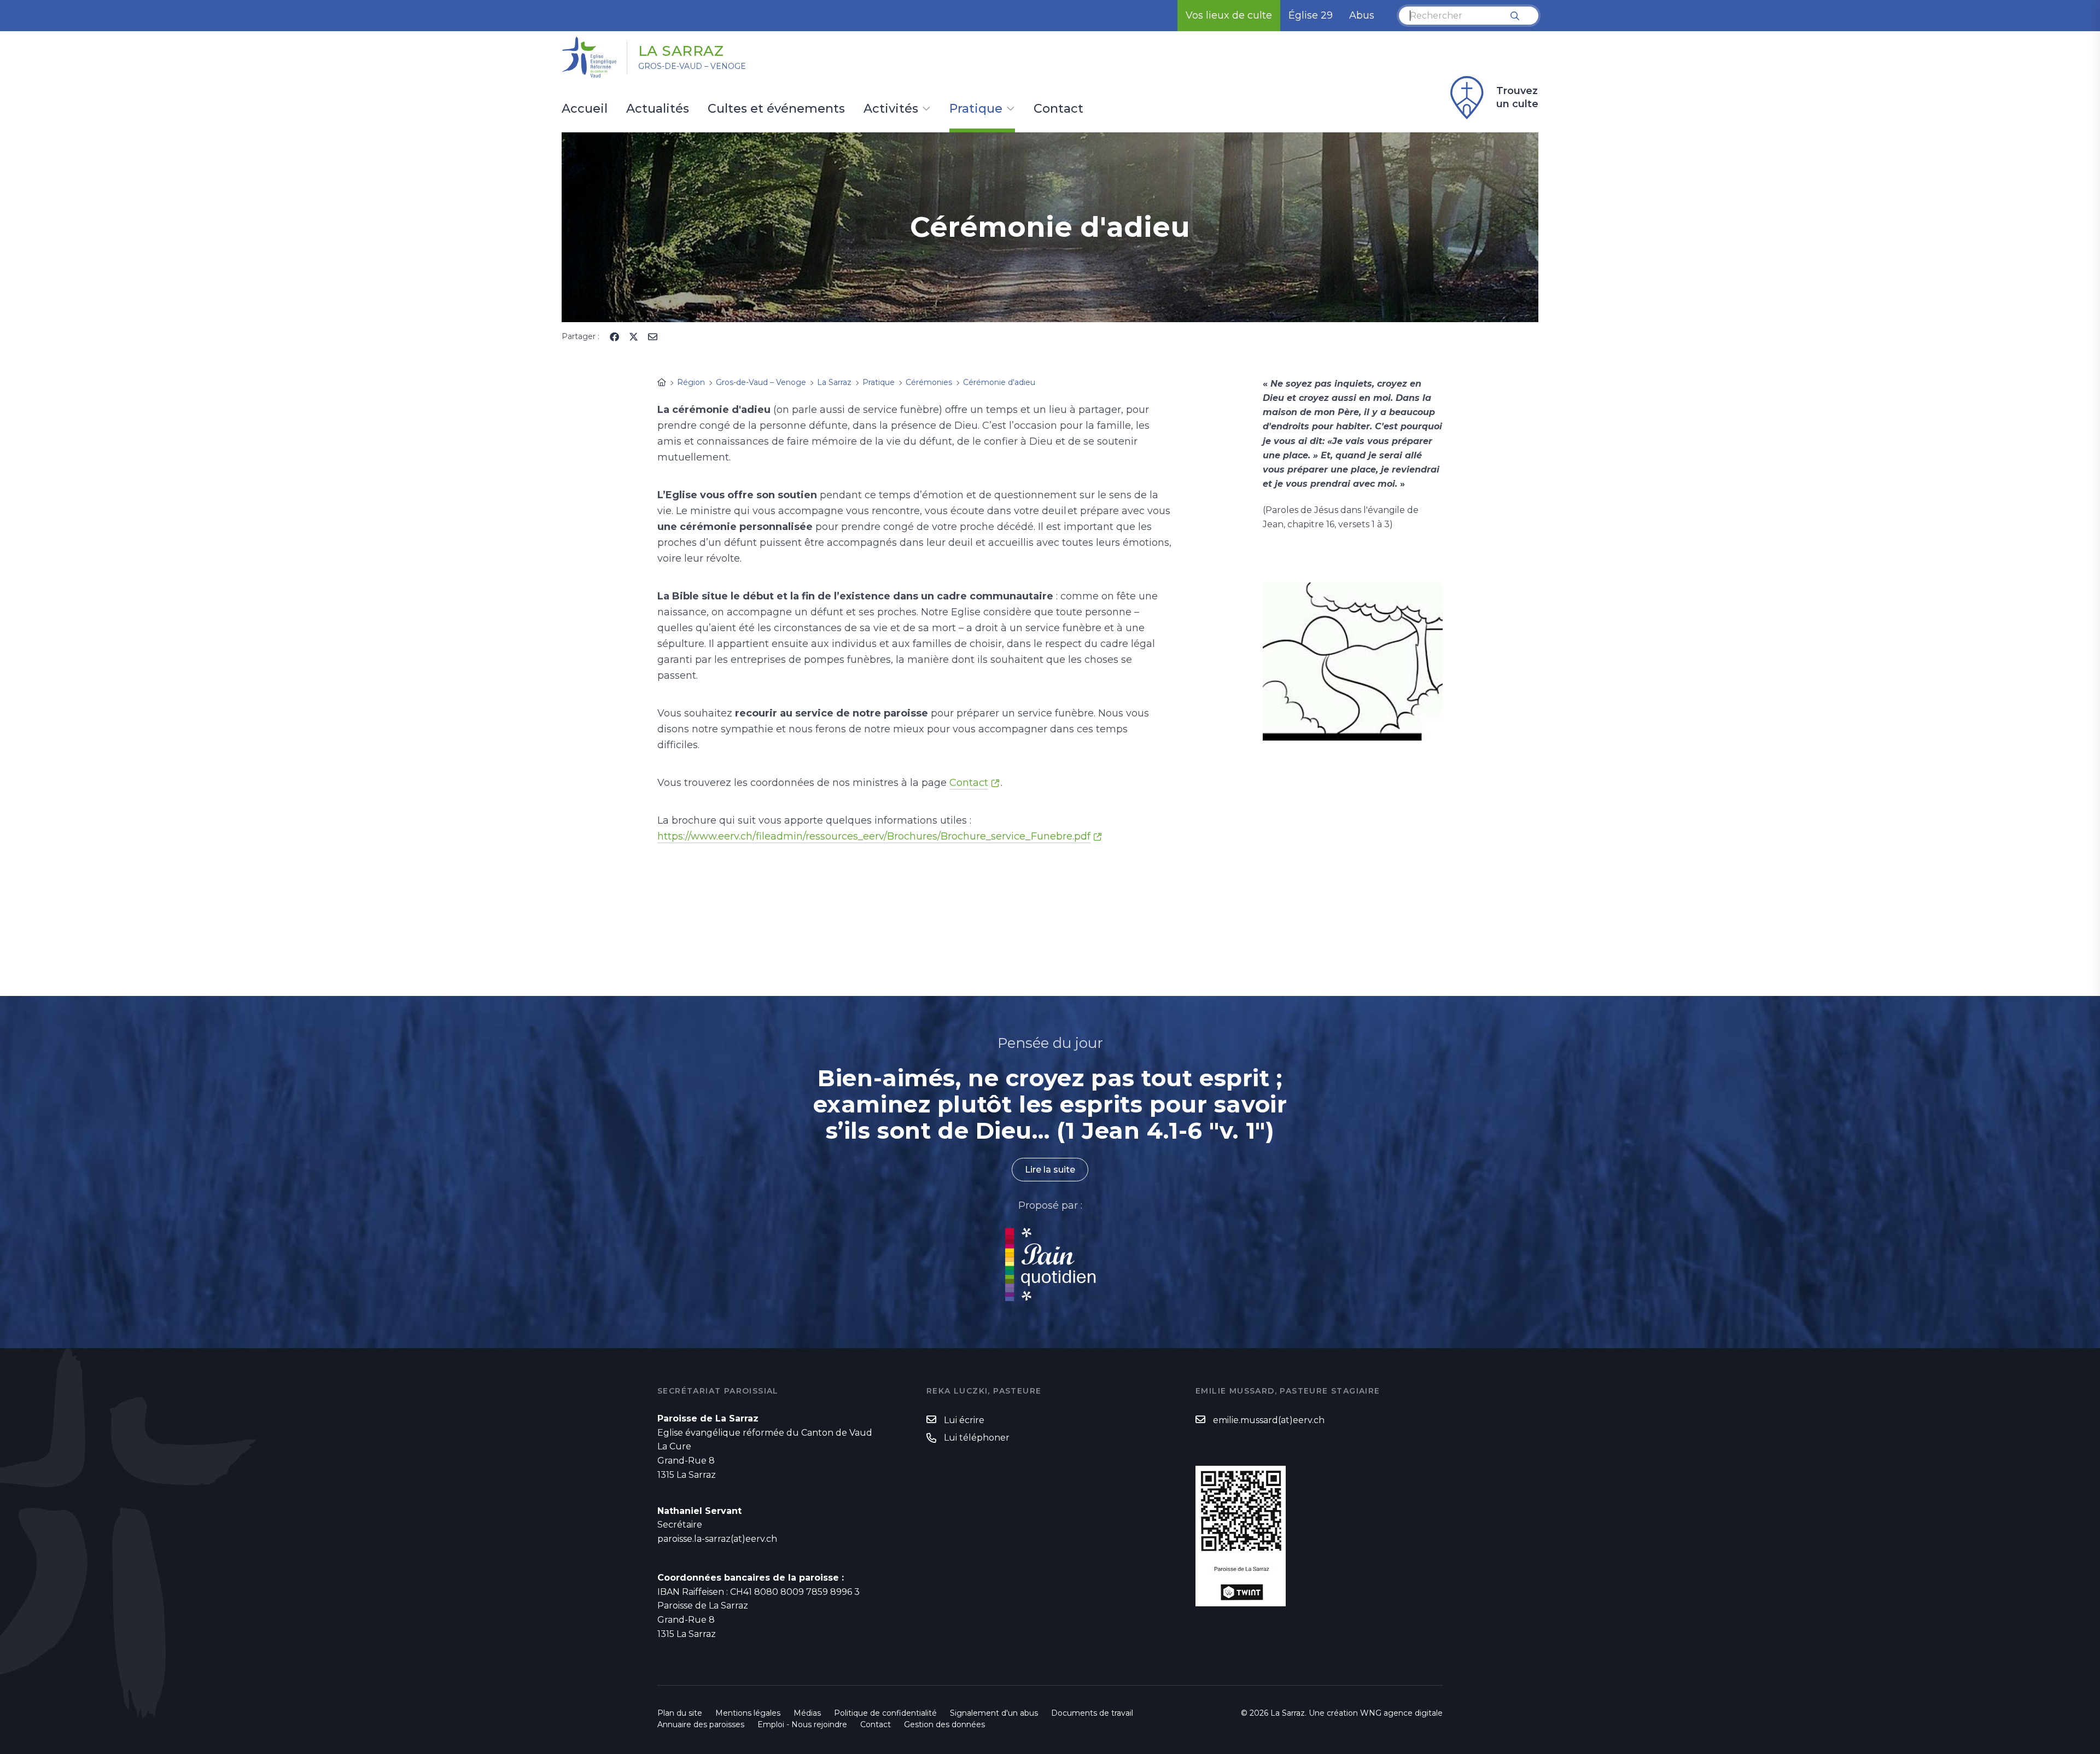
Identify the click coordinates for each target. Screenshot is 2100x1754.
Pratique (976, 109)
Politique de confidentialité (885, 1713)
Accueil (585, 109)
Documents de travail (1092, 1713)
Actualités (658, 109)
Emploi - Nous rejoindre (802, 1724)
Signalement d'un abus (994, 1713)
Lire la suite (1050, 1170)
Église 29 (1311, 15)
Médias (807, 1713)
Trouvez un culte (1517, 97)
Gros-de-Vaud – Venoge (692, 66)
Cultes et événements (776, 109)
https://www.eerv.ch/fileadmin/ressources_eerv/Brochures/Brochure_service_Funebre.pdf (874, 836)
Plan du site (680, 1713)
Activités (891, 109)
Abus (1362, 15)
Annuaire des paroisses (701, 1724)
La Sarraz (681, 51)
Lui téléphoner (977, 1438)
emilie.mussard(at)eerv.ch (1269, 1420)
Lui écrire (964, 1420)
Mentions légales (748, 1713)
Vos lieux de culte (1229, 15)
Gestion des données (944, 1724)
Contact (1058, 109)
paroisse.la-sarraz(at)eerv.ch (717, 1539)
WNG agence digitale (1401, 1713)
